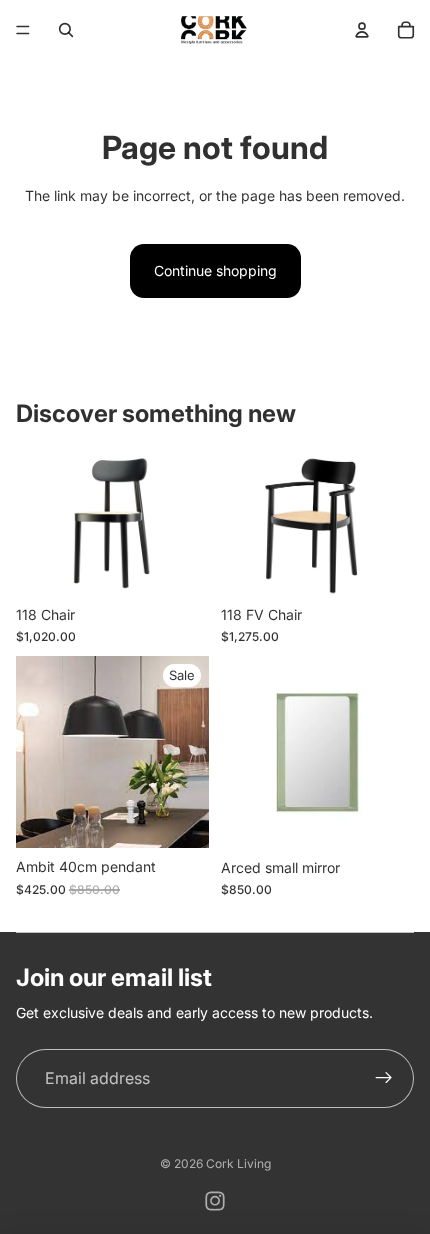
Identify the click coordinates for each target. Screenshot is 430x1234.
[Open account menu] (362, 30)
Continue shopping (215, 270)
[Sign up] (384, 1079)
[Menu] (23, 30)
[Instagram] (215, 1201)
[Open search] (66, 30)
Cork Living (238, 1163)
